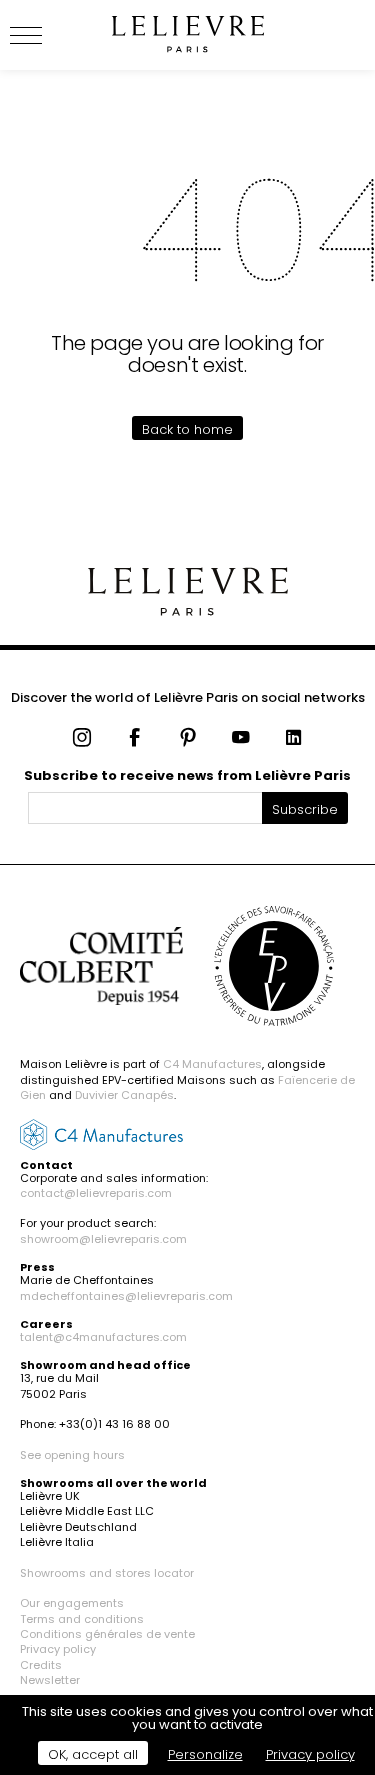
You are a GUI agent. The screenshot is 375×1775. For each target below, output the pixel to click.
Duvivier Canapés (124, 1095)
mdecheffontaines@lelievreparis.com (126, 1296)
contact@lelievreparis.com (96, 1193)
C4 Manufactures (212, 1064)
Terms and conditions (82, 1619)
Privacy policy (58, 1649)
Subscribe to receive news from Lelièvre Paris (187, 775)
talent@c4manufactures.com (103, 1337)
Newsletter (50, 1680)
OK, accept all (93, 1754)
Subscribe (305, 809)
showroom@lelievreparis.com (103, 1239)
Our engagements (72, 1603)
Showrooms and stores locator (107, 1573)
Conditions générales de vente (107, 1634)
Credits (41, 1665)
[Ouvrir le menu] (50, 35)
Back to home (187, 429)
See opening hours (72, 1455)
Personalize (205, 1754)
